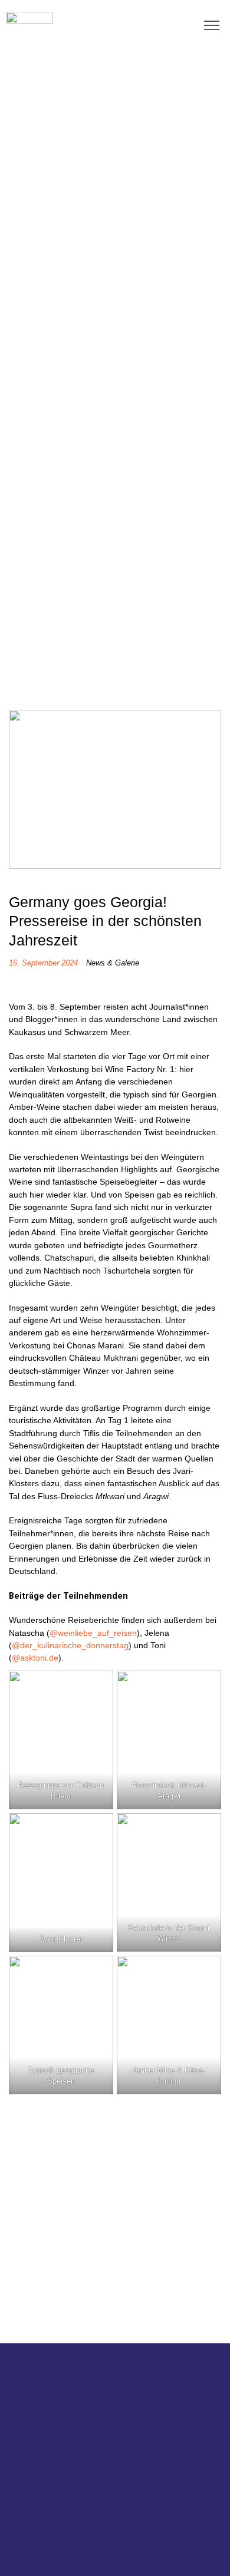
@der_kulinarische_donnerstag (70, 1645)
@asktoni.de (35, 1658)
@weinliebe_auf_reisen (93, 1633)
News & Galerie (113, 963)
